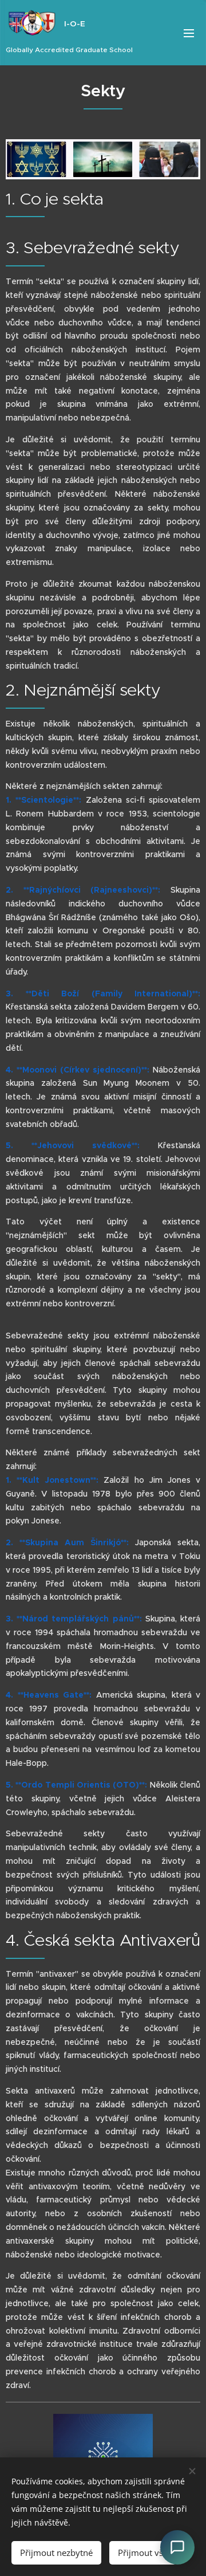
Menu (189, 33)
